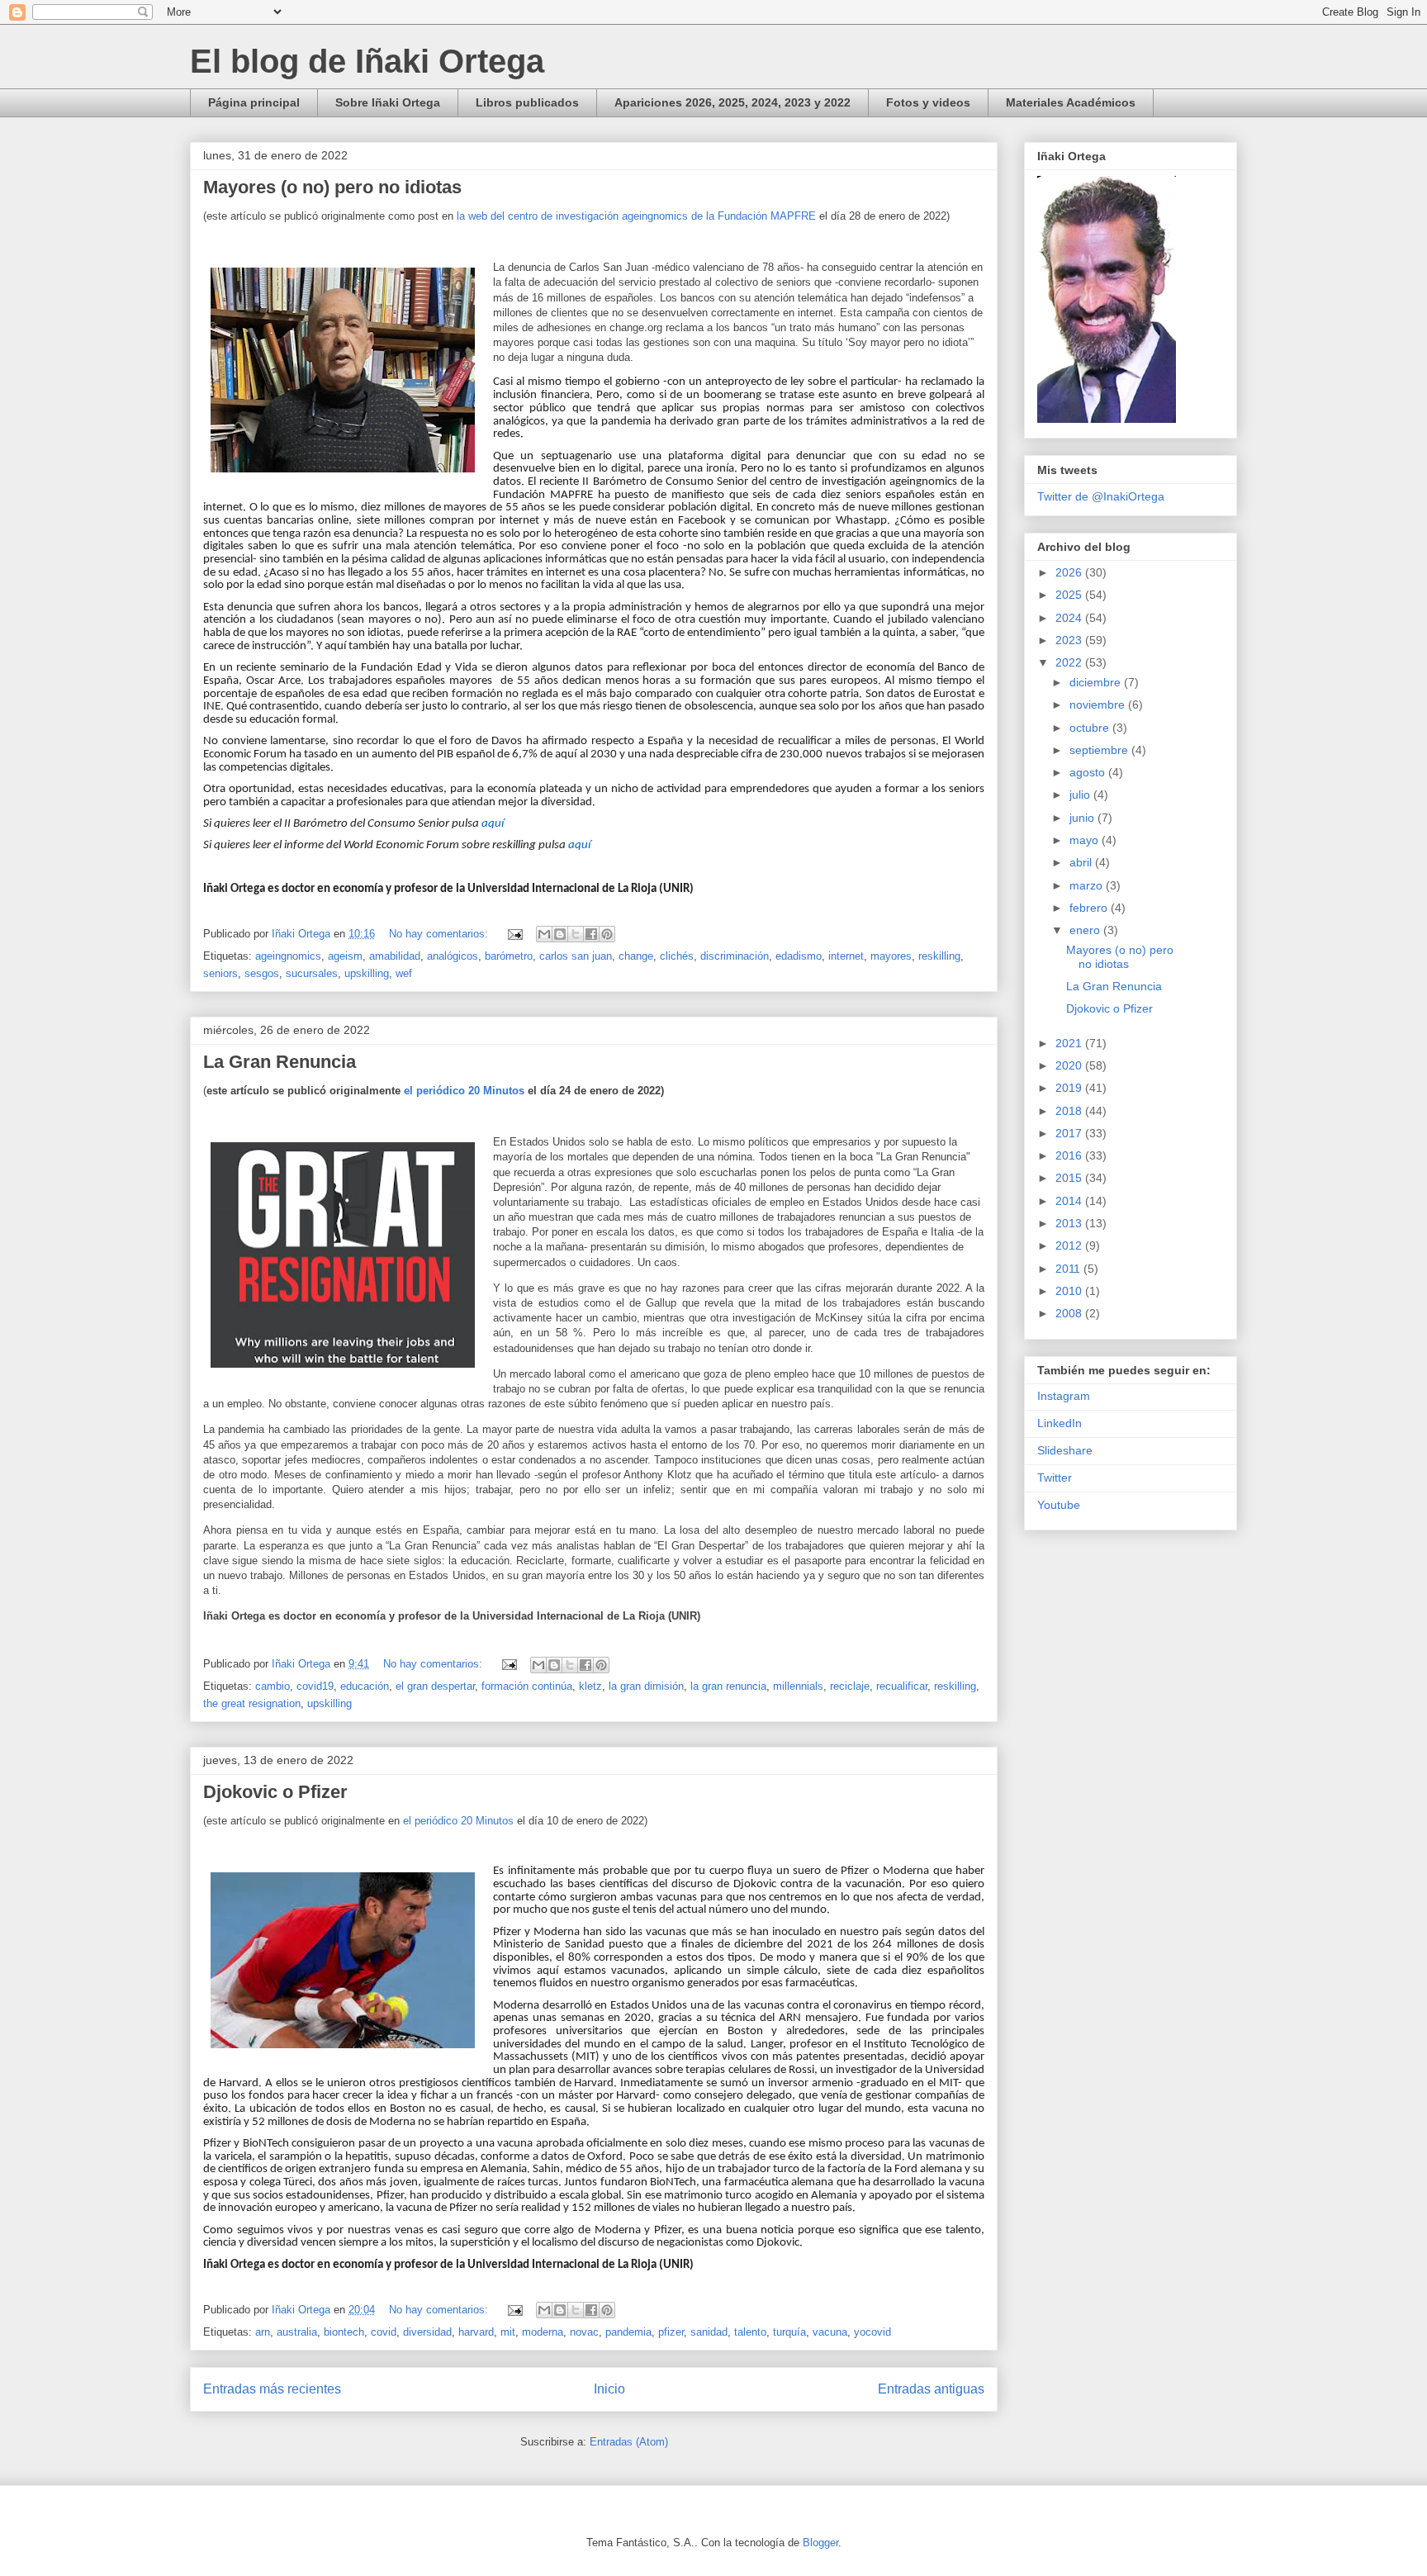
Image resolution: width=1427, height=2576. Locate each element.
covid (384, 2332)
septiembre (1100, 750)
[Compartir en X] (576, 934)
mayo (1086, 840)
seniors (220, 973)
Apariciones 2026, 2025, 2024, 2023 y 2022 (732, 102)
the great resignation (252, 1703)
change (636, 956)
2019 (1070, 1088)
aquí (493, 824)
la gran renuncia (728, 1686)
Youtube (1059, 1505)
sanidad (709, 2332)
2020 (1070, 1065)
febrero (1090, 908)
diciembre (1097, 682)
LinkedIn (1060, 1423)
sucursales (312, 973)
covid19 (315, 1686)
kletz (590, 1686)
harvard (476, 2332)
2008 (1070, 1313)
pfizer (671, 2332)
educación (365, 1686)
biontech (344, 2332)
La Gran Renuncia (280, 1062)
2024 (1070, 618)
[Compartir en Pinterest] (607, 934)
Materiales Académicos (1071, 102)
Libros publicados (527, 102)
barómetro (509, 956)
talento (750, 2332)
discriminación (735, 956)
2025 (1070, 595)
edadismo (799, 956)
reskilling (939, 956)
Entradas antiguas (931, 2389)
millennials (798, 1686)
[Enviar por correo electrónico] (544, 934)
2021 (1070, 1043)
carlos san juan (576, 956)
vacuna (830, 2332)
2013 (1070, 1223)
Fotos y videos (928, 102)
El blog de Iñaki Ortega (367, 61)
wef (404, 973)
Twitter (1055, 1478)
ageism (345, 956)
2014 (1070, 1201)
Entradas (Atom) (629, 2442)
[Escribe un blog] (560, 934)
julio (1081, 795)
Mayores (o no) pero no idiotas (332, 187)
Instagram (1064, 1396)
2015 (1070, 1178)
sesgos (262, 973)
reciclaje (850, 1686)
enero (1086, 930)
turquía (789, 2332)
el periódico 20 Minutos (464, 1091)
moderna (543, 2332)
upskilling (367, 973)
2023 (1070, 640)
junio (1083, 818)
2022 (1070, 662)
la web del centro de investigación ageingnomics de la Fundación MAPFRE (636, 216)
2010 (1070, 1291)
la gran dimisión (646, 1686)
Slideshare (1065, 1450)
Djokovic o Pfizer (275, 1792)
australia (297, 2332)
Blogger (820, 2543)
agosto (1089, 772)
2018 (1070, 1111)
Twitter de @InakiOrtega (1101, 496)
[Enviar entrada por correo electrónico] (514, 934)
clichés (677, 956)
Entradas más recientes (272, 2389)
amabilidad (395, 956)
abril (1082, 862)
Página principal (254, 102)
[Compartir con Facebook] (591, 934)
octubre (1091, 728)
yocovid (872, 2332)
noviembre (1099, 704)
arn (263, 2332)
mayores (891, 956)
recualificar (902, 1686)
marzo (1088, 885)
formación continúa (527, 1686)
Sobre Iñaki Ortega (388, 102)
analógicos (453, 956)
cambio (273, 1686)
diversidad (427, 2332)
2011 (1069, 1269)
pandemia (628, 2332)
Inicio (609, 2389)
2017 (1070, 1133)
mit (508, 2332)
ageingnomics (288, 956)
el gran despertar (435, 1686)
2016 (1070, 1155)
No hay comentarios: (440, 934)
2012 (1070, 1245)
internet (846, 956)
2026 (1070, 572)
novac (584, 2332)
